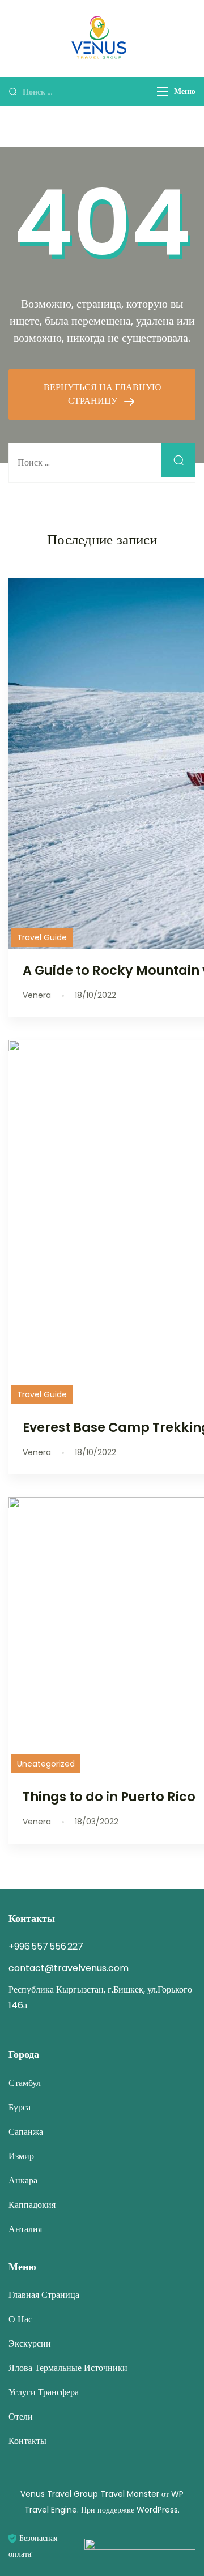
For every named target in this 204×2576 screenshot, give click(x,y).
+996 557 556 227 (46, 1946)
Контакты (27, 2441)
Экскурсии (30, 2343)
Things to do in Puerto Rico (109, 1797)
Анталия (25, 2229)
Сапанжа (26, 2132)
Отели (21, 2417)
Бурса (20, 2107)
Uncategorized (46, 1764)
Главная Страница (44, 2295)
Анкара (23, 2180)
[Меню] (163, 91)
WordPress (157, 2510)
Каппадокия (32, 2205)
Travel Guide (42, 937)
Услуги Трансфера (44, 2392)
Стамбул (25, 2083)
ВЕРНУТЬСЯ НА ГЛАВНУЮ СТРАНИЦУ (102, 394)
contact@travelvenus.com (69, 1968)
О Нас (20, 2319)
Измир (21, 2156)
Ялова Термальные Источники (68, 2368)
